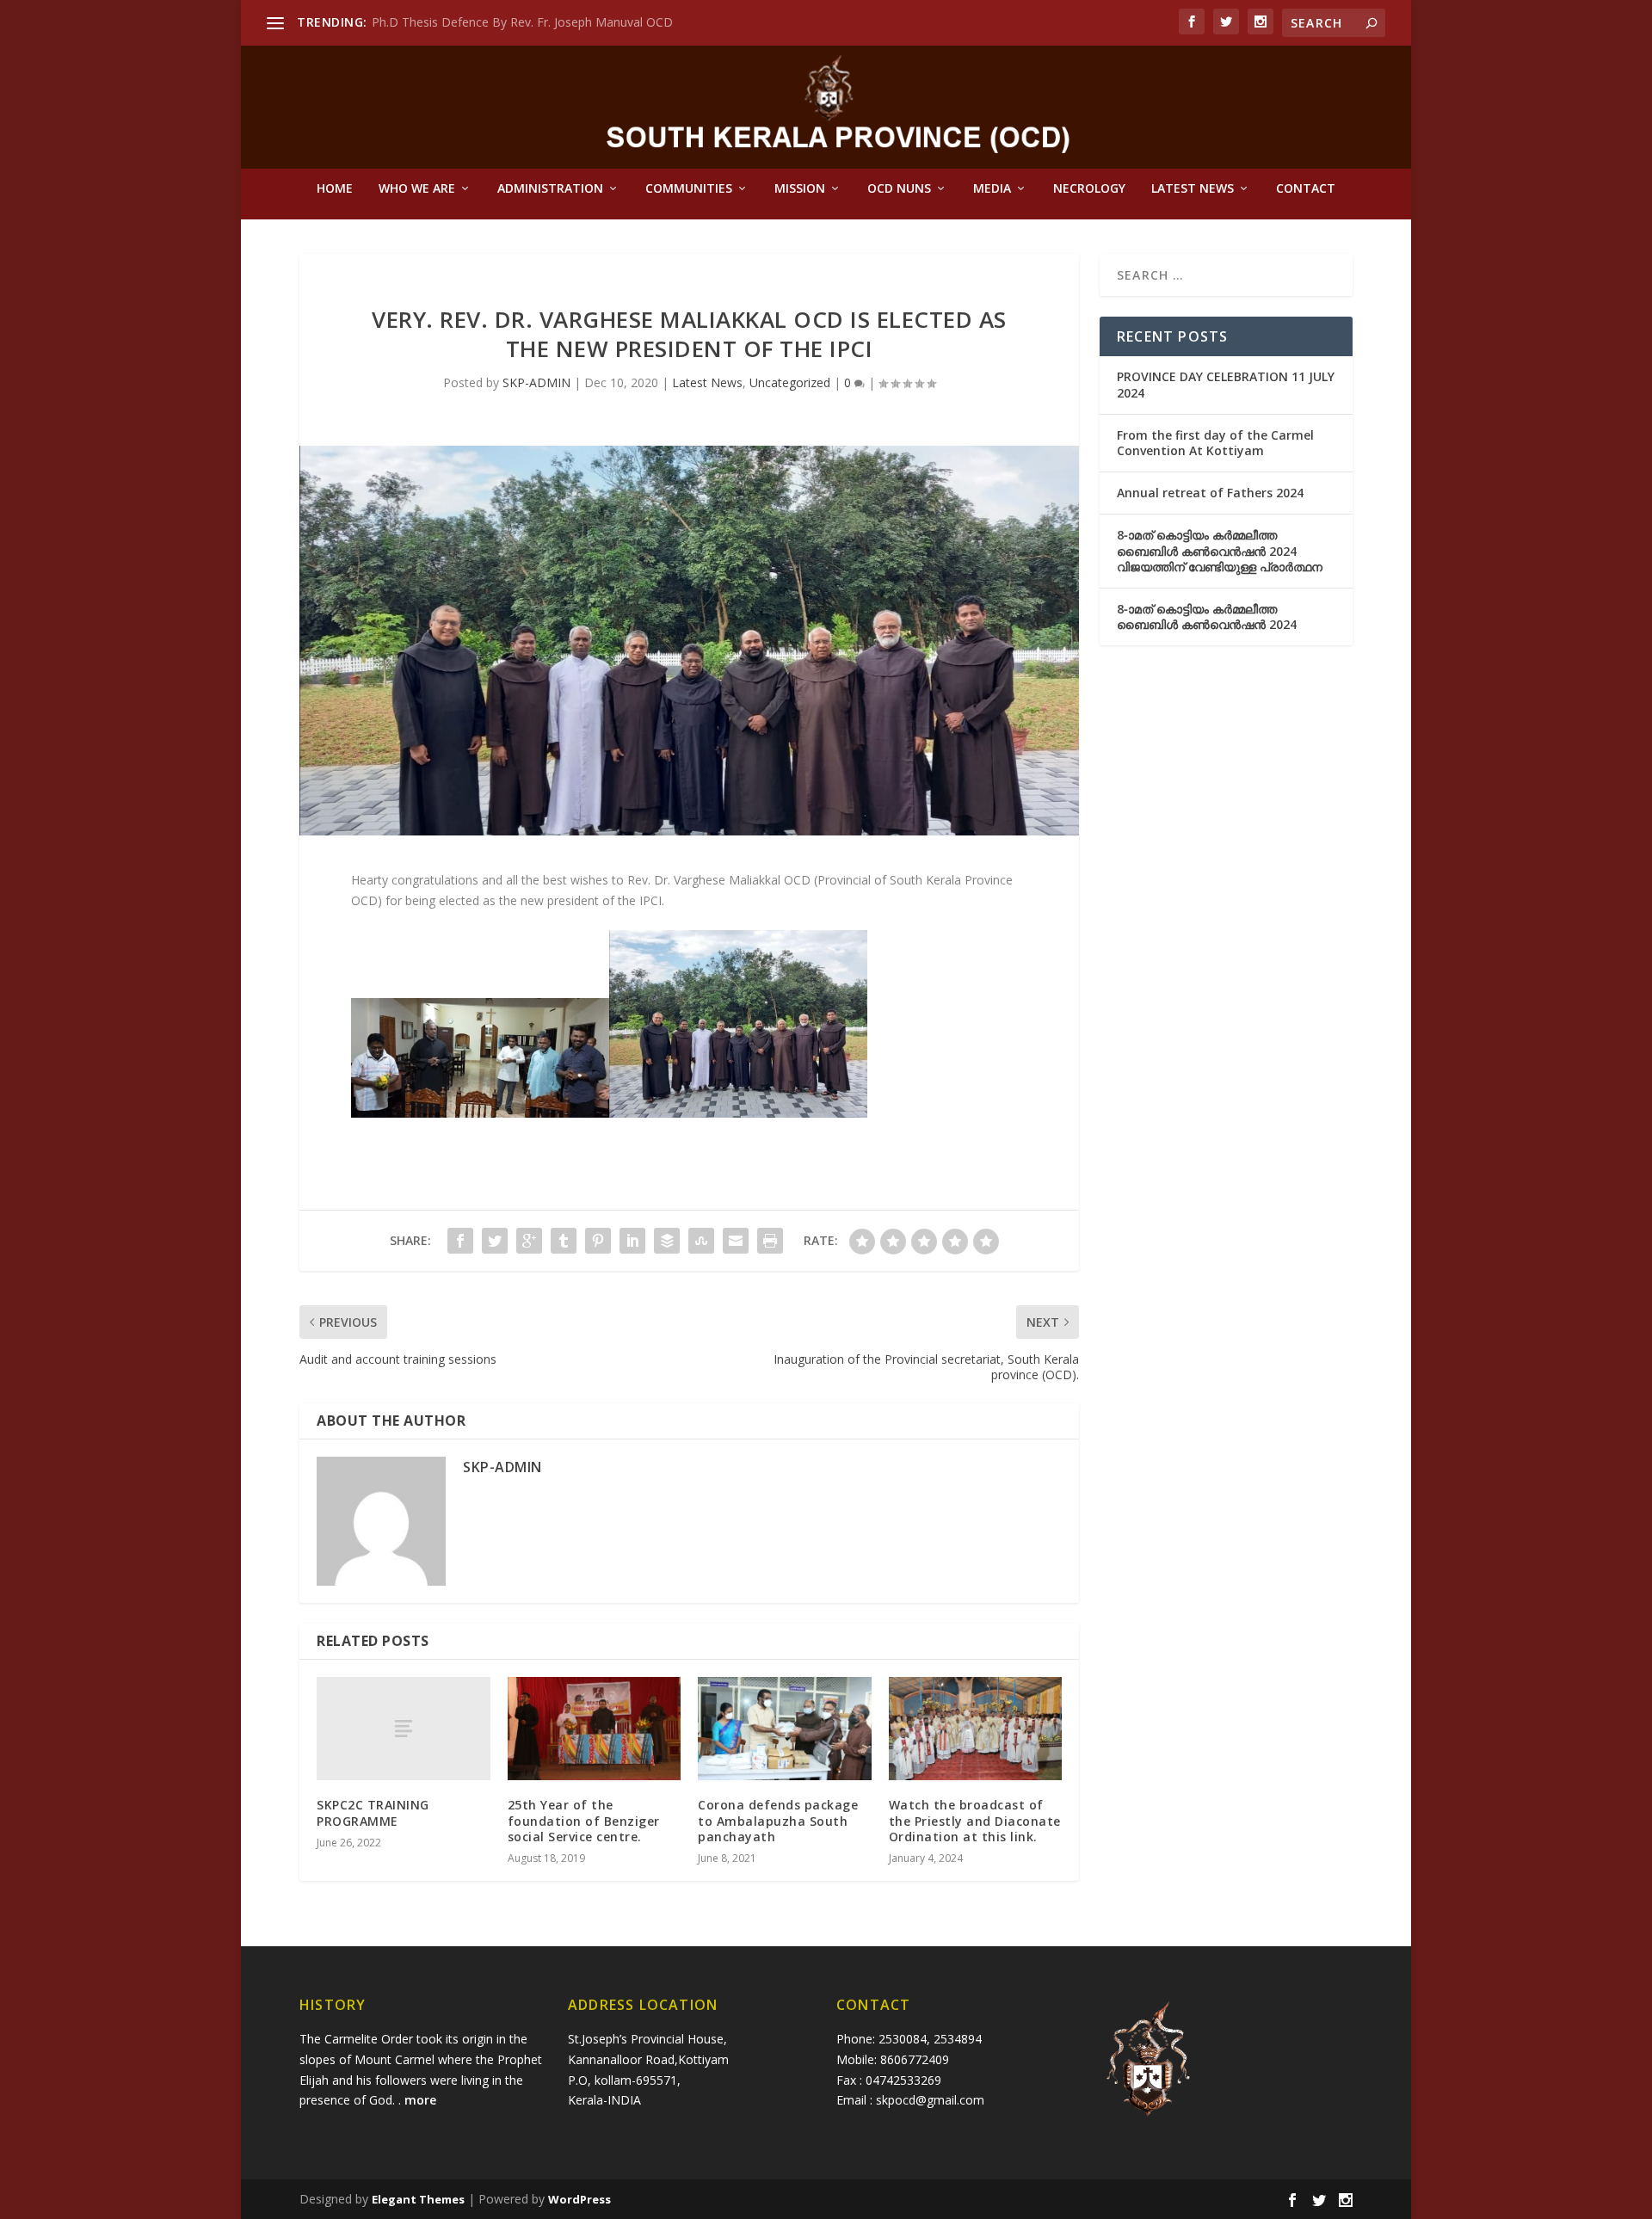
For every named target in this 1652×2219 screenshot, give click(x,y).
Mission (800, 189)
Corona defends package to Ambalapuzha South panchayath (778, 1820)
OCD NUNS (899, 189)
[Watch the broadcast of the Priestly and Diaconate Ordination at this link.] (976, 1729)
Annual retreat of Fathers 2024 (1210, 493)
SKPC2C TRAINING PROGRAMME (373, 1812)
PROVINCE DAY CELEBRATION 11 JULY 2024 (1226, 384)
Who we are (417, 189)
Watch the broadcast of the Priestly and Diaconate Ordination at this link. (975, 1820)
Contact (1306, 189)
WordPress (579, 2199)
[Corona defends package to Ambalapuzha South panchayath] (785, 1729)
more (422, 2100)
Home (335, 189)
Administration (550, 189)
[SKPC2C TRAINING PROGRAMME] (404, 1729)
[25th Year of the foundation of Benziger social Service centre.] (595, 1729)
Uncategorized (790, 382)
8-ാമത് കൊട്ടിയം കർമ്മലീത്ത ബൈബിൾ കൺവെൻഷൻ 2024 (1207, 616)
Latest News (1193, 189)
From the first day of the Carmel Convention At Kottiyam (1215, 443)
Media (992, 189)
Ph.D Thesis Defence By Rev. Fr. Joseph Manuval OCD (522, 22)
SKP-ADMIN (536, 382)
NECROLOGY (1089, 189)
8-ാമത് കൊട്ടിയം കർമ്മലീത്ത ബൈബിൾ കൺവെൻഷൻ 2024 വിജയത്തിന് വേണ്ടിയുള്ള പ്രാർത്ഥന (1220, 550)
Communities (689, 189)
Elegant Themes (418, 2199)
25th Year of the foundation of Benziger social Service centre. (584, 1820)
